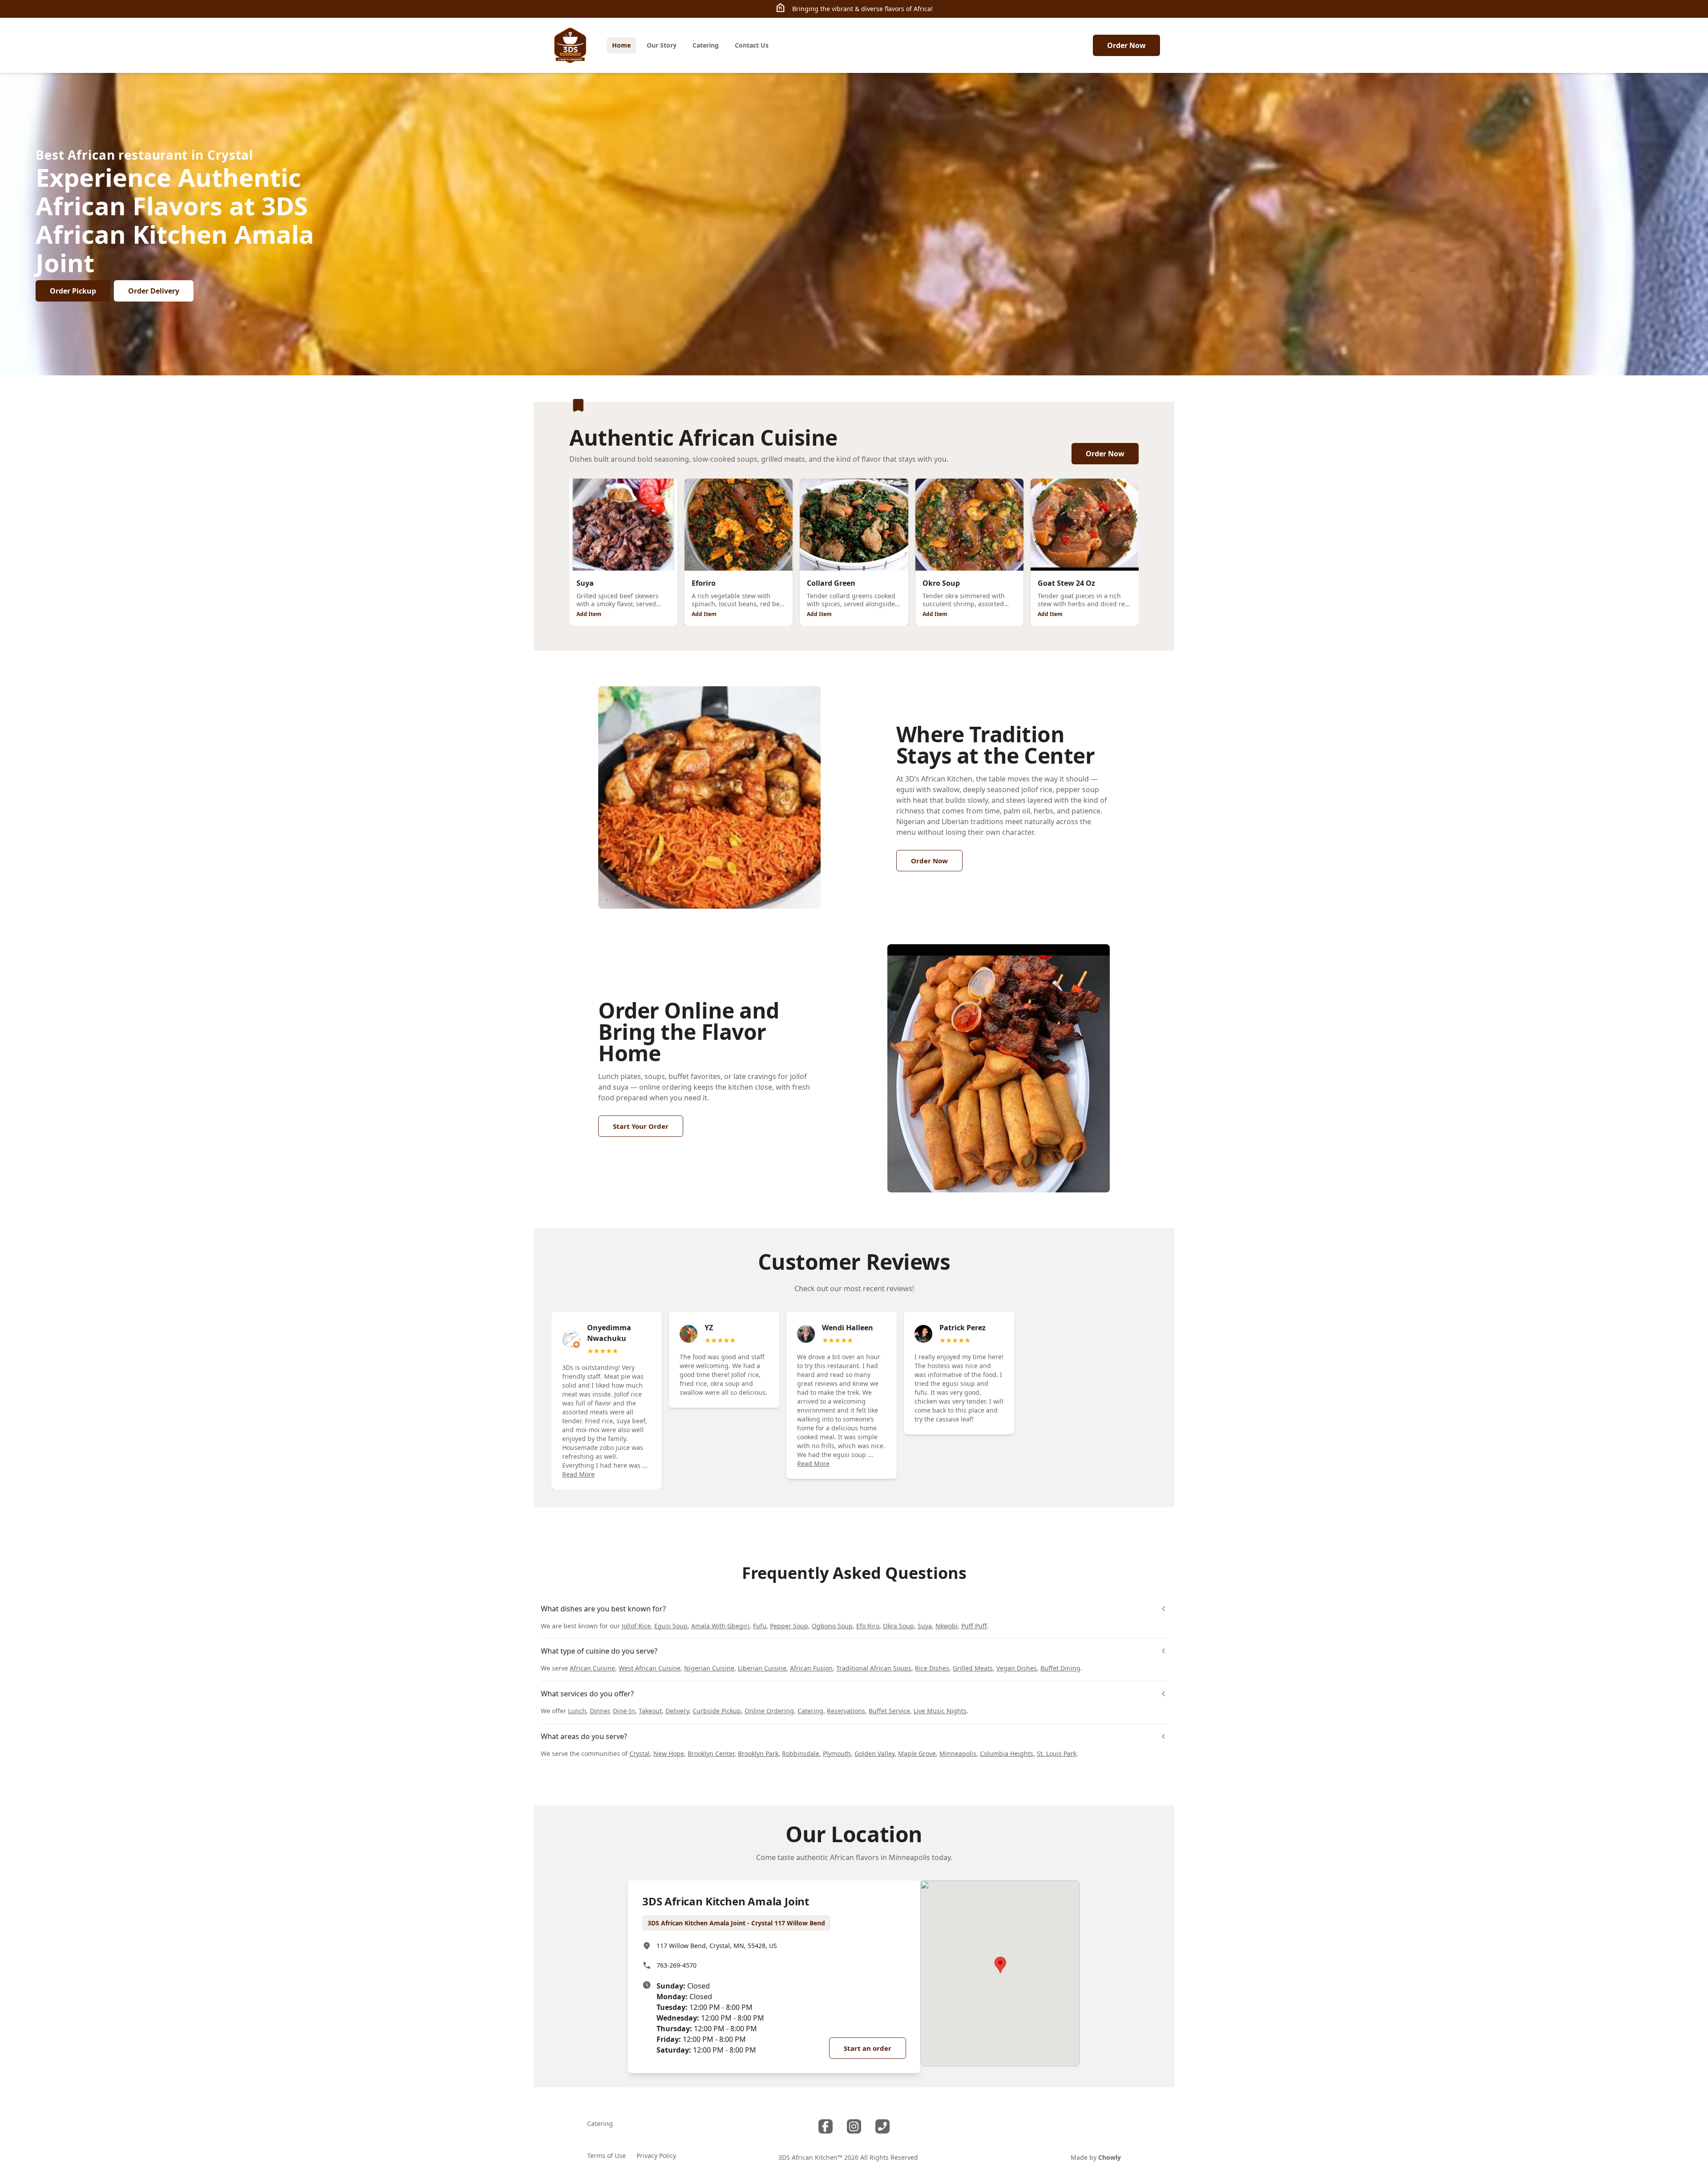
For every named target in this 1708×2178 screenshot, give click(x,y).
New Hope (669, 1753)
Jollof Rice (636, 1626)
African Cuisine (592, 1668)
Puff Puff (974, 1626)
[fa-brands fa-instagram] (854, 2126)
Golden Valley (874, 1753)
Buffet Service (889, 1711)
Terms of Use (606, 2156)
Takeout (650, 1711)
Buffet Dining (1060, 1668)
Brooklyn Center (711, 1753)
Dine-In (624, 1711)
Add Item (589, 614)
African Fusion (811, 1668)
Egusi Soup (671, 1626)
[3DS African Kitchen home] (570, 45)
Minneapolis (958, 1753)
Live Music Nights (940, 1711)
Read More (578, 1474)
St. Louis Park (1057, 1753)
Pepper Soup (789, 1626)
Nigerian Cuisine (709, 1668)
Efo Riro (868, 1626)
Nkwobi (947, 1626)
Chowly (1110, 2157)
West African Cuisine (650, 1668)
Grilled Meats (973, 1668)
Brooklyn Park (758, 1753)
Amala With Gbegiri (720, 1626)
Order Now (1126, 45)
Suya (925, 1626)
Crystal (640, 1753)
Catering (810, 1711)
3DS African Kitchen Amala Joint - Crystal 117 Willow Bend (736, 1923)
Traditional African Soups (874, 1668)
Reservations (846, 1711)
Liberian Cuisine (762, 1668)
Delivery (677, 1711)
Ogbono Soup (832, 1626)
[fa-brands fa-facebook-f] (826, 2126)
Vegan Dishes (1017, 1668)
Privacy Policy (656, 2156)
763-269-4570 (677, 1965)
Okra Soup (898, 1626)
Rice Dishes (932, 1668)
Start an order (868, 2048)
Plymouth (837, 1753)
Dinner (600, 1711)
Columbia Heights (1007, 1753)
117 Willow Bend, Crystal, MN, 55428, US (717, 1946)
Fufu (760, 1626)
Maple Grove (917, 1753)
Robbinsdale (801, 1753)
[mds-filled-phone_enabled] (882, 2126)
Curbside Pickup (717, 1711)
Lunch (577, 1711)
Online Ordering (769, 1711)
